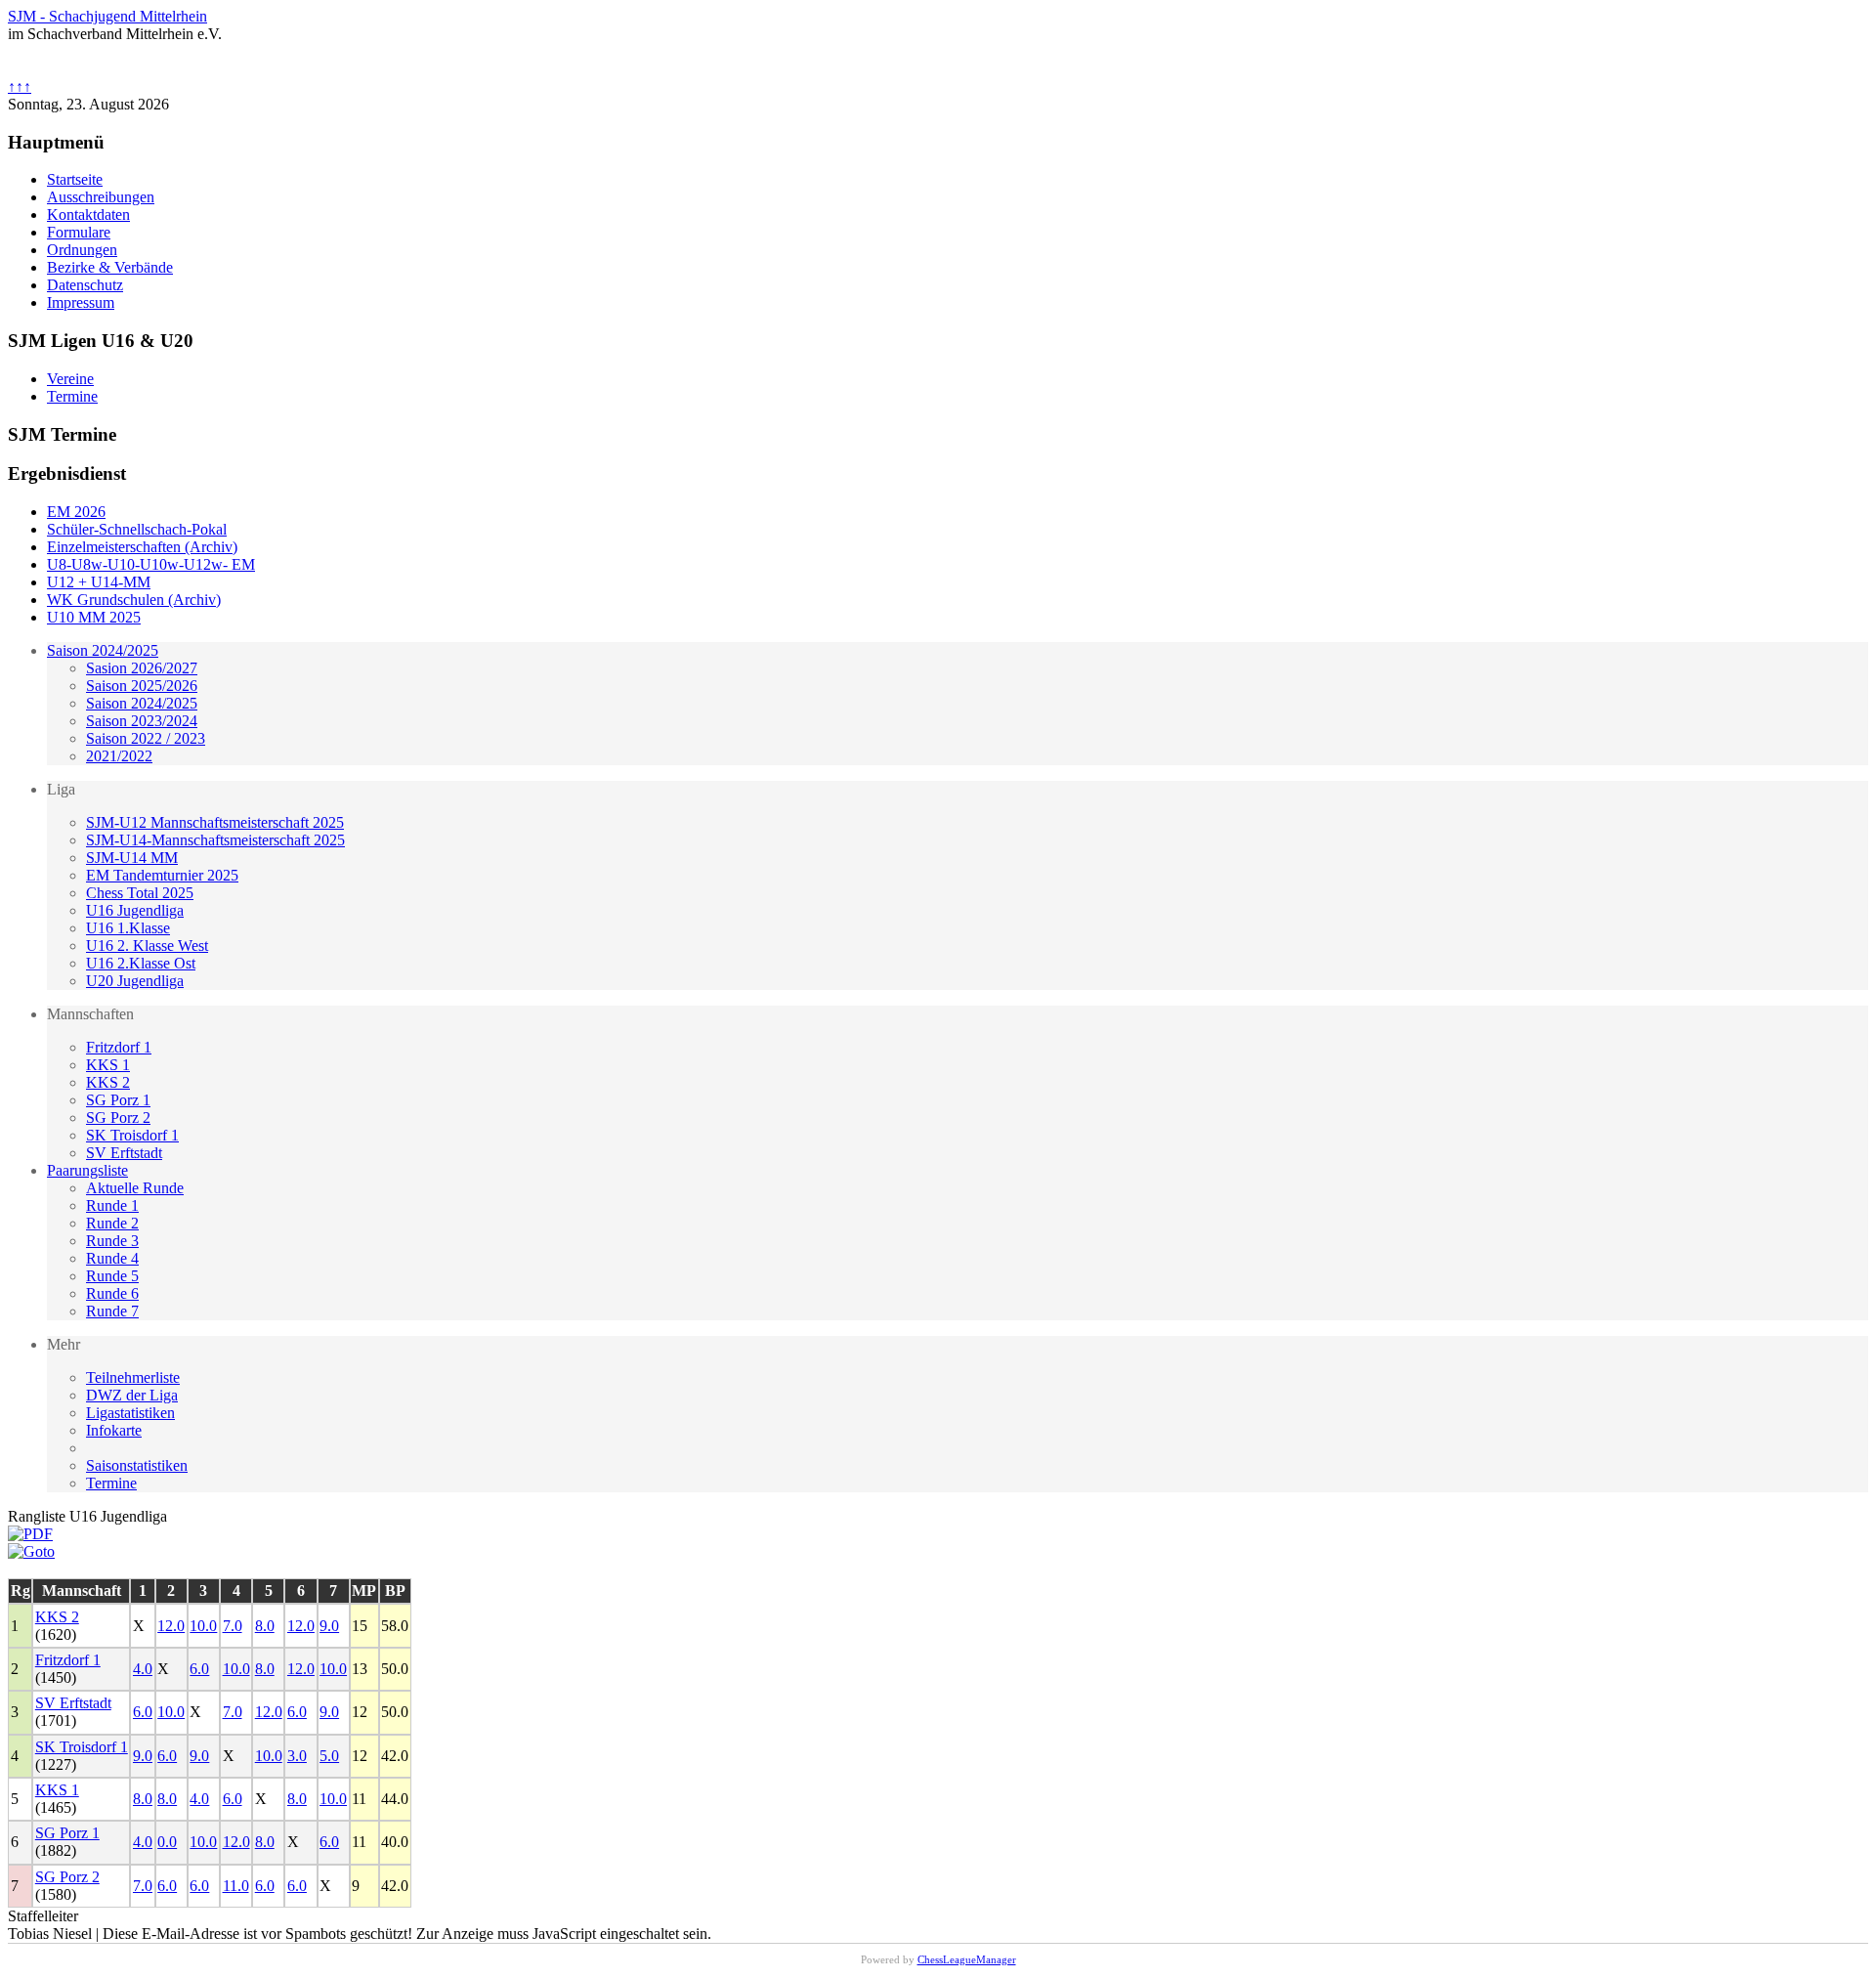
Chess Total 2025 (140, 893)
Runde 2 (112, 1223)
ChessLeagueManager (967, 1959)
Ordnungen (82, 250)
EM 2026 (76, 512)
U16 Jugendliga (135, 910)
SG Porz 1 (118, 1100)
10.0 (203, 1626)
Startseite (75, 179)
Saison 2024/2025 (103, 650)
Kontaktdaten (88, 215)
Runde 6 (112, 1293)
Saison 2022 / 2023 (146, 738)
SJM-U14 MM (132, 858)
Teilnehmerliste (133, 1377)
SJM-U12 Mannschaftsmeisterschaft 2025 (215, 822)
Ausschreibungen (101, 197)
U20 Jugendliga (135, 981)
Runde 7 (112, 1311)
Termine (111, 1483)
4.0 (143, 1669)
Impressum (81, 302)
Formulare (79, 232)
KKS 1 (108, 1065)
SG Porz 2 (118, 1118)
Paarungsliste (87, 1170)
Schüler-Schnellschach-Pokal (137, 529)
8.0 (265, 1626)
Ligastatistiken (130, 1413)
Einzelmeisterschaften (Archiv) (142, 547)
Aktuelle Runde (135, 1188)
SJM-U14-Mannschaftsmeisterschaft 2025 (215, 840)
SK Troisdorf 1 (132, 1135)
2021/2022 (119, 756)
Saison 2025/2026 (142, 686)
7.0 (233, 1626)
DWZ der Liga (132, 1395)
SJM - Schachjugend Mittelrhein (107, 16)
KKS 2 (108, 1082)
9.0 (329, 1626)
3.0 (297, 1756)
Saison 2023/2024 (142, 721)
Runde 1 (112, 1205)
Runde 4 (112, 1258)
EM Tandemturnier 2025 (162, 875)
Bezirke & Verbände (110, 267)
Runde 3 (112, 1241)
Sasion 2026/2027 (142, 668)
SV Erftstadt (124, 1153)
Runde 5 (112, 1276)
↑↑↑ (20, 86)
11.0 (236, 1886)
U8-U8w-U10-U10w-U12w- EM (151, 564)
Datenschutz (85, 285)
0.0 (167, 1842)
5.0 (329, 1756)
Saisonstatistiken (137, 1465)
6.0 (199, 1669)
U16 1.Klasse (128, 928)
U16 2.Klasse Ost (141, 963)
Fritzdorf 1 (119, 1047)
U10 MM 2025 (94, 617)
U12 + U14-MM (99, 582)
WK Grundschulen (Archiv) (134, 600)
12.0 (171, 1626)
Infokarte (114, 1430)
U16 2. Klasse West (147, 946)
